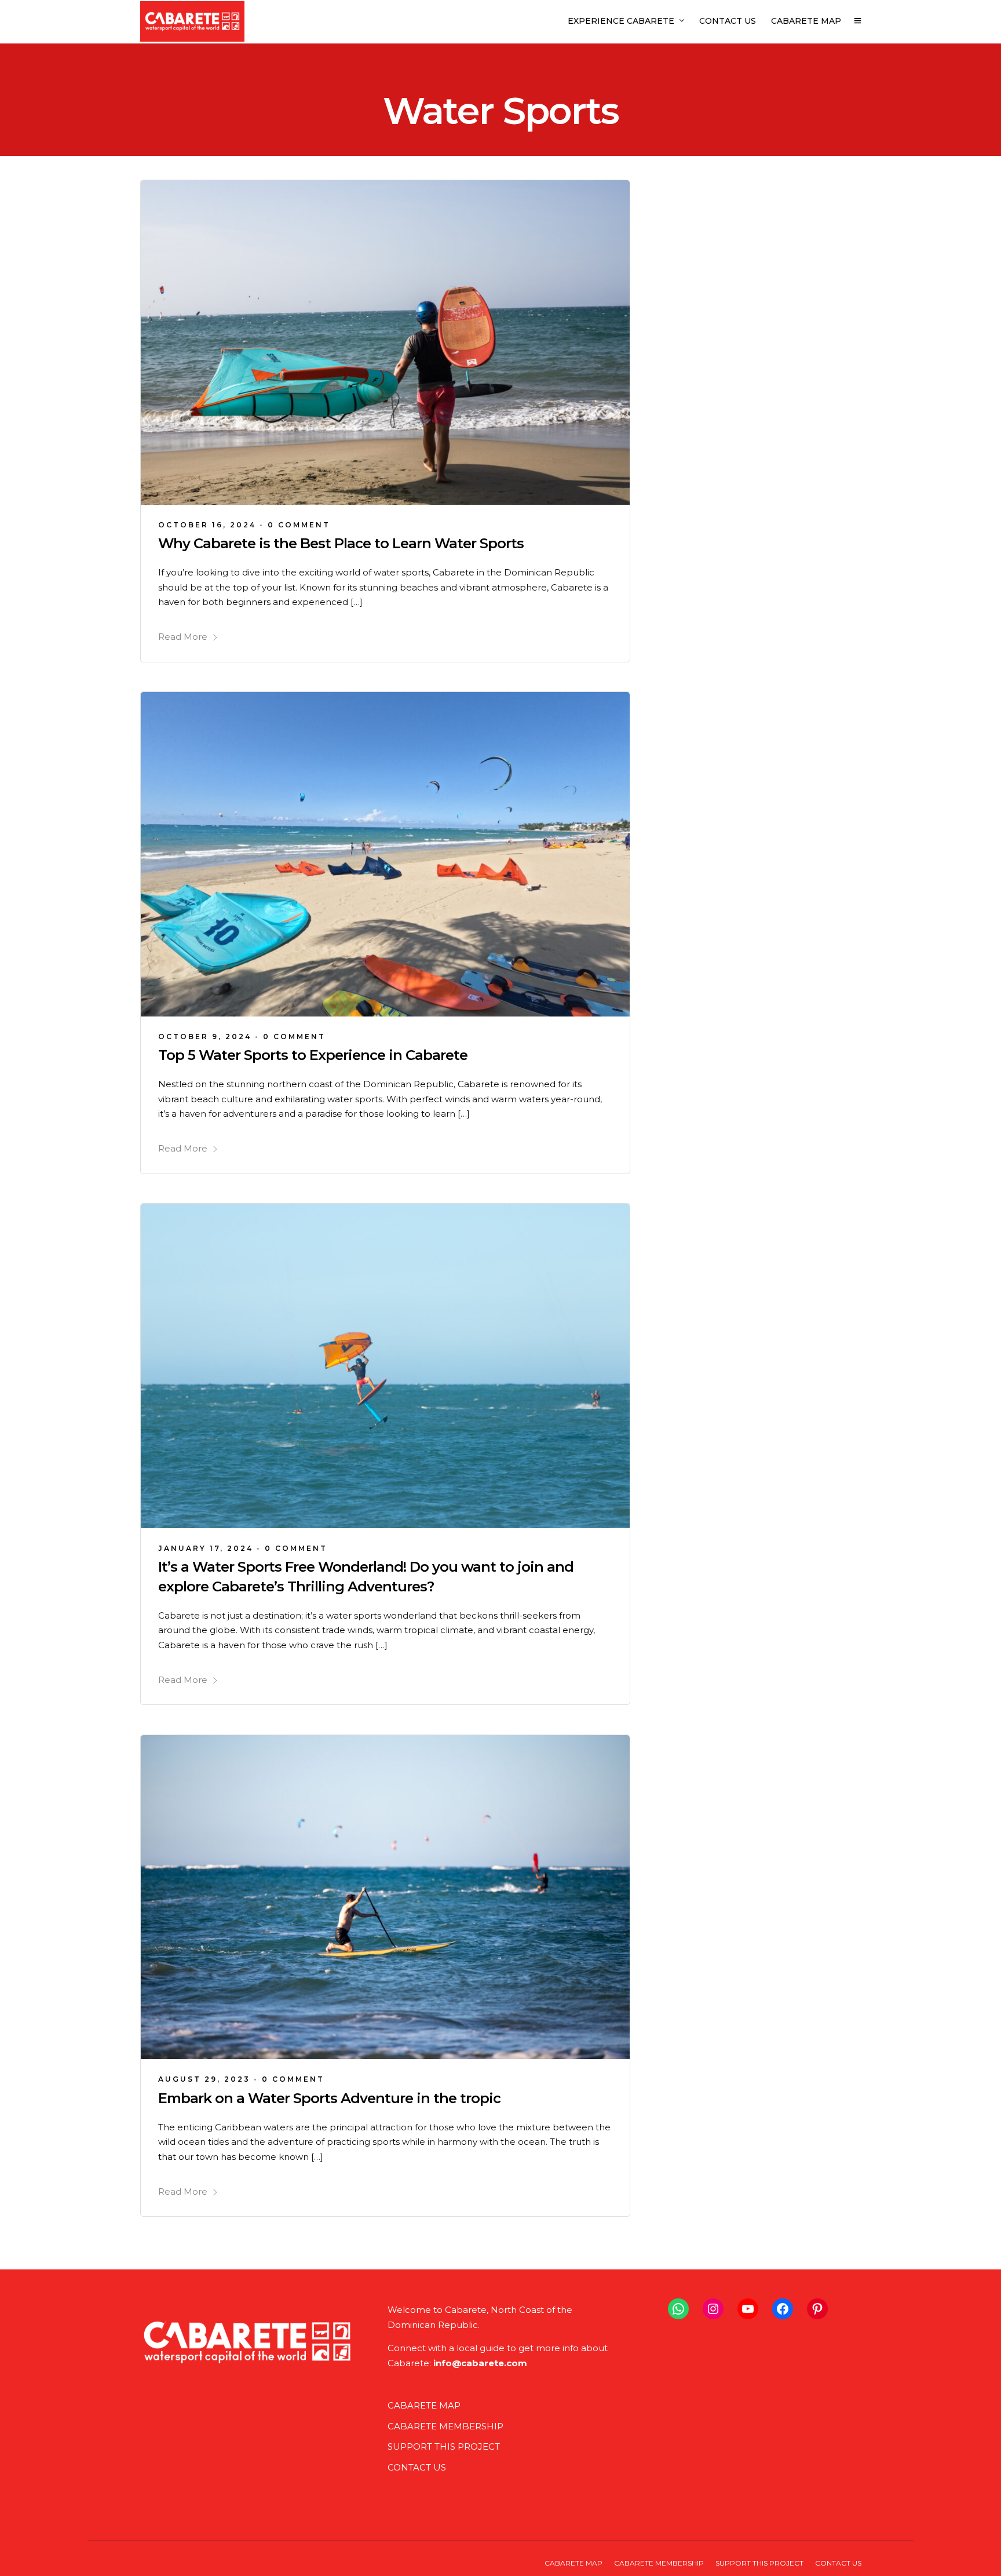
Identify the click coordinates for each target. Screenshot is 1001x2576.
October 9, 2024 (205, 1036)
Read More (183, 637)
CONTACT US (728, 21)
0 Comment (299, 525)
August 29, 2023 (204, 2079)
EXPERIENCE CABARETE (621, 21)
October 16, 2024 (207, 525)
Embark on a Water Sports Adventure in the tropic (329, 2098)
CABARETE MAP (806, 21)
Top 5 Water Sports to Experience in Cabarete (313, 1055)
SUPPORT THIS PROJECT (444, 2446)
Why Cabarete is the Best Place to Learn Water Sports (341, 543)
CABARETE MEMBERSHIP (445, 2426)
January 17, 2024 (206, 1548)
